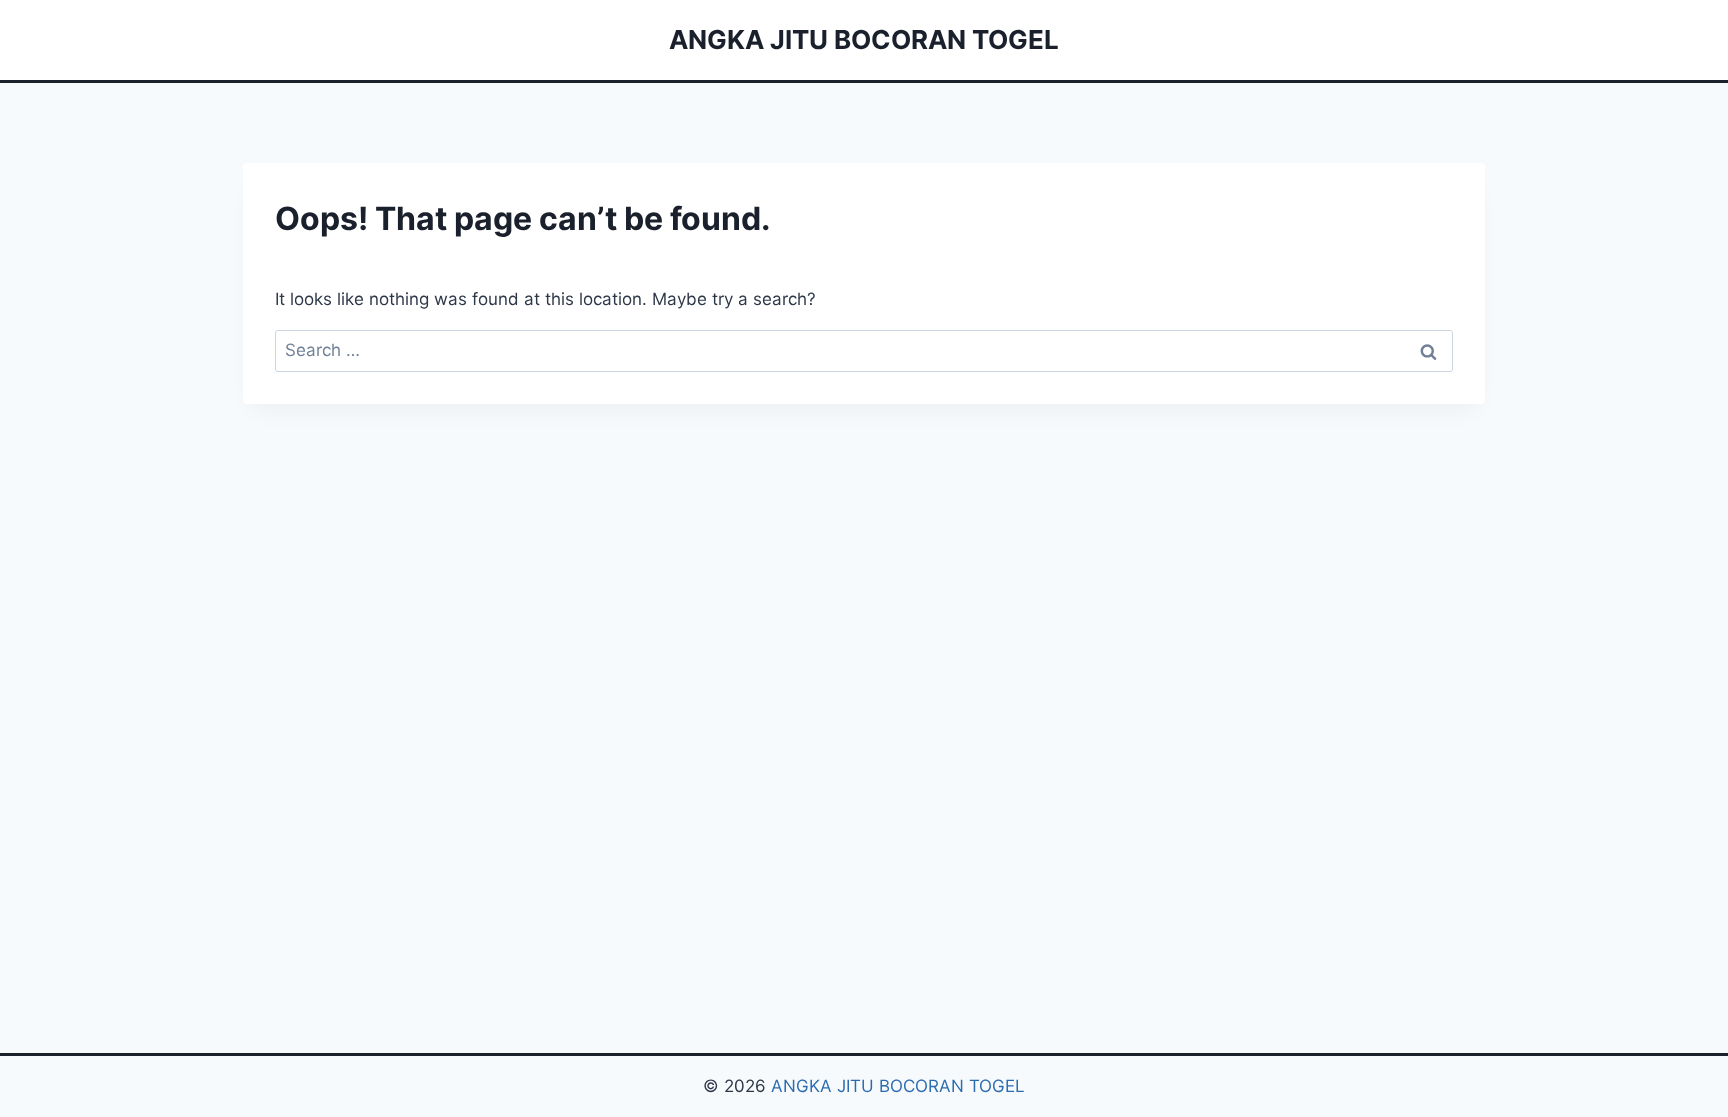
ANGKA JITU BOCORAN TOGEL (898, 1086)
